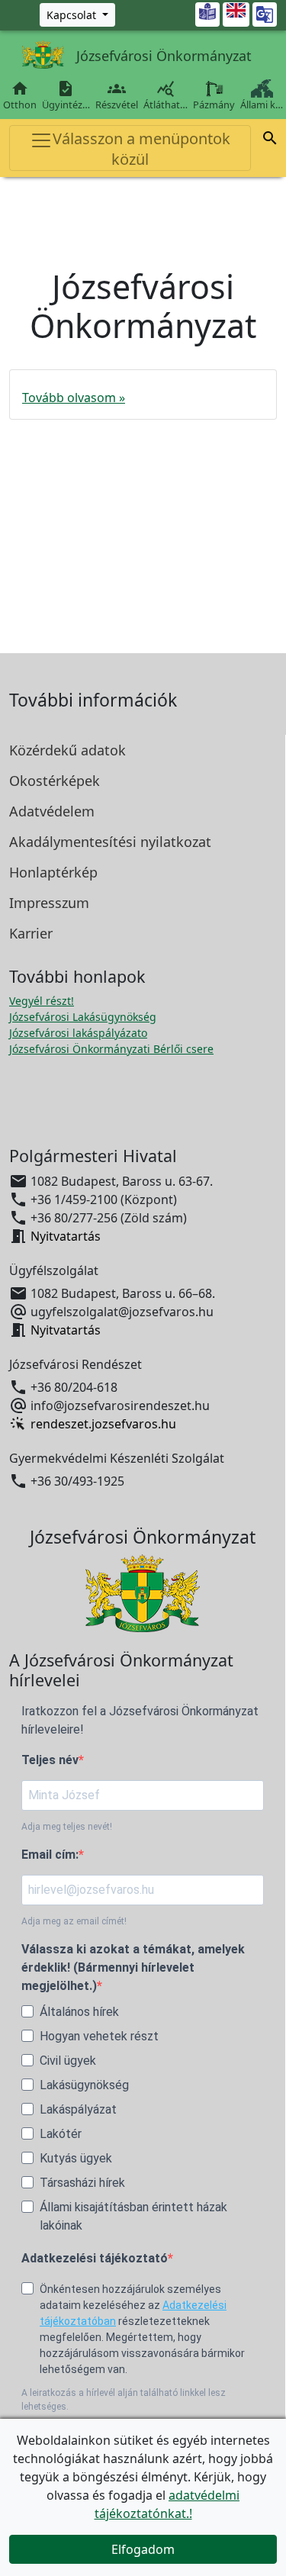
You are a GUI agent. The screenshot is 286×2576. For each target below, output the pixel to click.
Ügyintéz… (66, 95)
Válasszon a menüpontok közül (141, 149)
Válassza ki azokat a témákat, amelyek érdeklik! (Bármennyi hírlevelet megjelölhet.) (133, 1967)
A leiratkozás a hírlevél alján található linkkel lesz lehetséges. (124, 2400)
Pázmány (214, 105)
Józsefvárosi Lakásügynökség (83, 1017)
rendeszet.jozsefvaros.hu (103, 1424)
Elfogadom (143, 2549)
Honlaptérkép (53, 872)
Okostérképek (55, 781)
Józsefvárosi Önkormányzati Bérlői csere (111, 1049)
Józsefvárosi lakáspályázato (78, 1033)
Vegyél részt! (42, 1001)
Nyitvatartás (66, 1236)
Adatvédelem (52, 811)
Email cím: (50, 1855)
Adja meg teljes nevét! (67, 1827)
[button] (270, 138)
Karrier (31, 933)
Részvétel (117, 95)
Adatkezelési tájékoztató (95, 2258)
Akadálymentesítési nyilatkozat (110, 842)
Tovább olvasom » (74, 398)
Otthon (20, 95)
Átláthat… (165, 95)
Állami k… (262, 105)
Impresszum (49, 903)
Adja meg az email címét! (74, 1921)
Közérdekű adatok (67, 750)
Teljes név (50, 1760)
